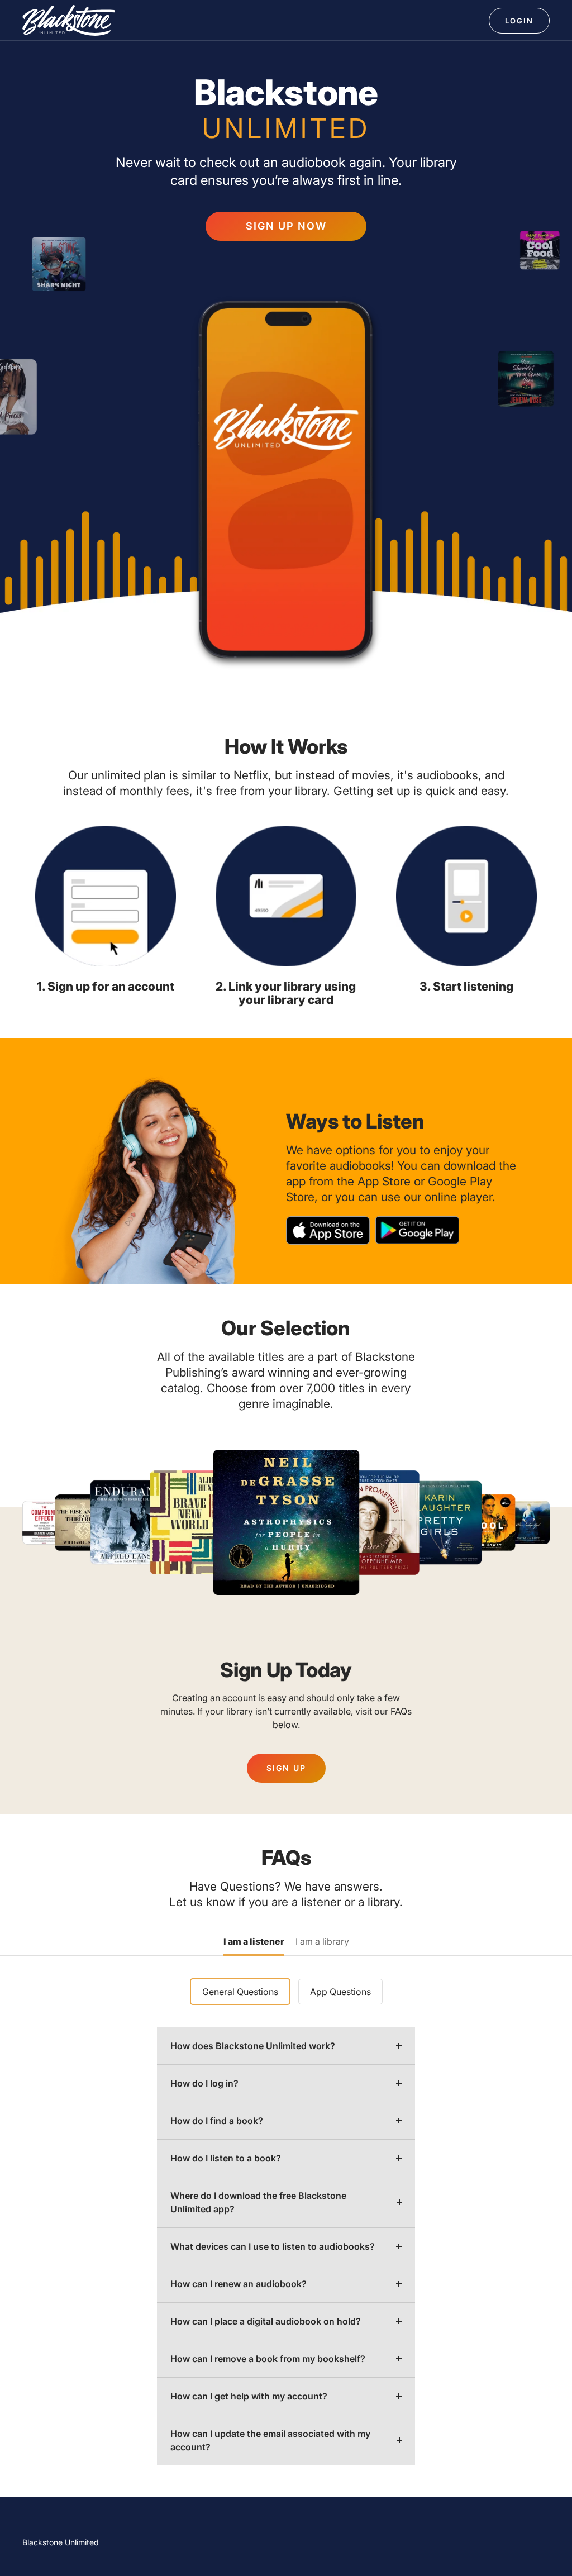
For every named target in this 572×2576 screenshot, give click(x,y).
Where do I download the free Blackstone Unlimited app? (258, 2202)
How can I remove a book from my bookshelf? (268, 2359)
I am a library (322, 1942)
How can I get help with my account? (249, 2396)
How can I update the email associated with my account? (270, 2440)
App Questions (340, 1992)
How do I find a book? (217, 2121)
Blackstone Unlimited (61, 2542)
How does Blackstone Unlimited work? (253, 2046)
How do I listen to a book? (226, 2158)
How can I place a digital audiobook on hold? (266, 2321)
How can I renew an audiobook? (239, 2284)
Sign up (286, 1768)
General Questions (240, 1992)
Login (519, 21)
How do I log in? (204, 2083)
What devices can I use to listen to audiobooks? (273, 2246)
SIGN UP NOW (286, 226)
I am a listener (254, 1942)
